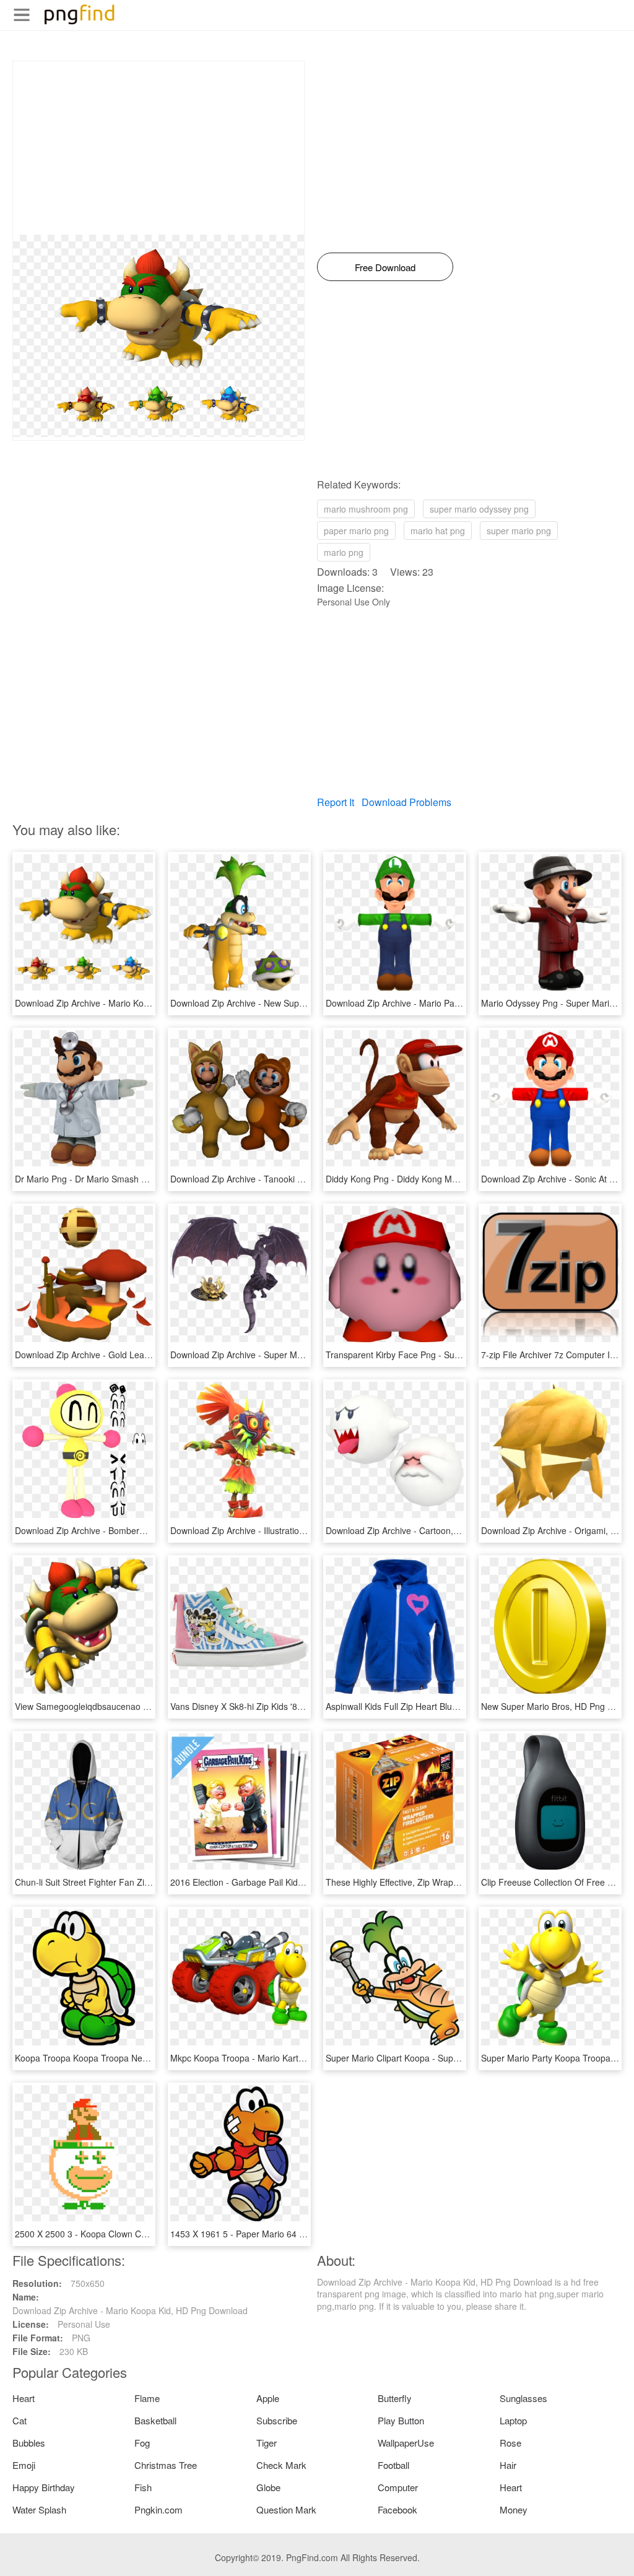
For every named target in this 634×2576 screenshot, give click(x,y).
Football (393, 2465)
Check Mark (281, 2465)
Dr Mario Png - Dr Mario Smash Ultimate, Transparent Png (129, 1179)
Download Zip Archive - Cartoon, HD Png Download (427, 1530)
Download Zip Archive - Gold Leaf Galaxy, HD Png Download (134, 1355)
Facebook (397, 2509)
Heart (24, 2398)
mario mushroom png (366, 509)
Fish (143, 2487)
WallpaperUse (406, 2443)
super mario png (519, 531)
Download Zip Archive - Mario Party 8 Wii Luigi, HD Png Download (455, 1003)
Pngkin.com (158, 2509)
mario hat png (438, 531)
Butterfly (395, 2398)
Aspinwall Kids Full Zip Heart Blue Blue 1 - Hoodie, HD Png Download (461, 1706)
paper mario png (356, 531)
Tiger (267, 2443)
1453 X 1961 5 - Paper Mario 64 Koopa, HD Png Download (286, 2234)
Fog (142, 2443)
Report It (336, 802)
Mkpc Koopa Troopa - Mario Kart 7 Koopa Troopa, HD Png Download (306, 2058)
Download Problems (406, 802)
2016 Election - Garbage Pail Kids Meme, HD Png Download (288, 1882)
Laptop (513, 2420)
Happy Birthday (44, 2487)
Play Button (401, 2420)
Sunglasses (523, 2398)
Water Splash (39, 2509)
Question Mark (286, 2509)
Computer (398, 2487)
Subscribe (277, 2420)
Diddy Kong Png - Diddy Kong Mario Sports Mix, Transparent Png (454, 1179)
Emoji (24, 2465)
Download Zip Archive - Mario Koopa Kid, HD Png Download (132, 1003)
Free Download (385, 267)
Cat (20, 2420)
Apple (268, 2398)
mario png (344, 552)
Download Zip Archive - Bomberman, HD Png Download (124, 1530)
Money (514, 2509)
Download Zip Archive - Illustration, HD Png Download (276, 1530)
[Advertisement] (158, 148)
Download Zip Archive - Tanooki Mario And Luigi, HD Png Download (303, 1179)
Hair (508, 2465)
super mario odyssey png (479, 509)
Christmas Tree (166, 2465)
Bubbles (29, 2443)
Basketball (155, 2420)
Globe (268, 2487)
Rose (510, 2443)
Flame (147, 2398)
